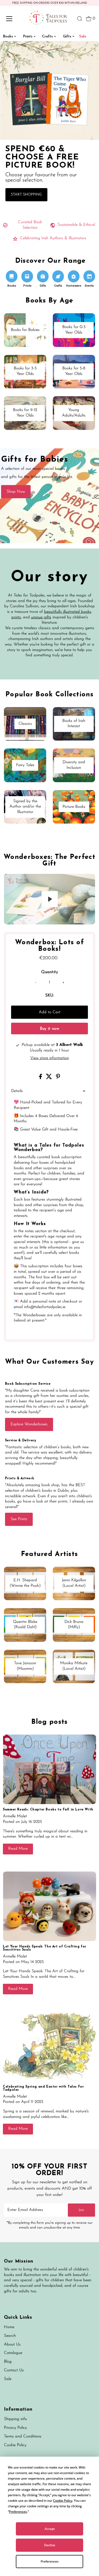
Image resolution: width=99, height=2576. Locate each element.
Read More (18, 1849)
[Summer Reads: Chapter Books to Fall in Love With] (49, 1769)
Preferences (50, 2561)
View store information (50, 1058)
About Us (12, 2345)
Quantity (50, 972)
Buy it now (49, 1029)
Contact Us (14, 2370)
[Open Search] (80, 19)
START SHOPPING (26, 195)
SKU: (50, 996)
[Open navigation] (14, 19)
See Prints (19, 1519)
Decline (50, 2545)
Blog (8, 2362)
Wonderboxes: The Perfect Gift (49, 860)
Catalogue (13, 2353)
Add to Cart (50, 1012)
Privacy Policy (15, 2428)
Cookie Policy (15, 2445)
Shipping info (15, 2419)
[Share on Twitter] (50, 1078)
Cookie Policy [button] (63, 2501)
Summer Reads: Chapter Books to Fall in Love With (48, 1810)
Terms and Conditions (23, 2437)
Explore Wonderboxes (29, 1424)
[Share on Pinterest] (58, 1078)
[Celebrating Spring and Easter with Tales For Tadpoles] (49, 2046)
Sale (8, 2379)
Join (81, 2210)
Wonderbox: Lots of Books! (49, 946)
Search (10, 2336)
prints (16, 617)
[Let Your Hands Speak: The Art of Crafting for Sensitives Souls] (49, 1906)
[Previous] (13, 882)
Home (9, 2327)
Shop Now (16, 492)
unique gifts (41, 617)
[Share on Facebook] (41, 1078)
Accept (50, 2529)
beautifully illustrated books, (68, 612)
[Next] (25, 882)
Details (17, 1091)
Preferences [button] (18, 2512)
